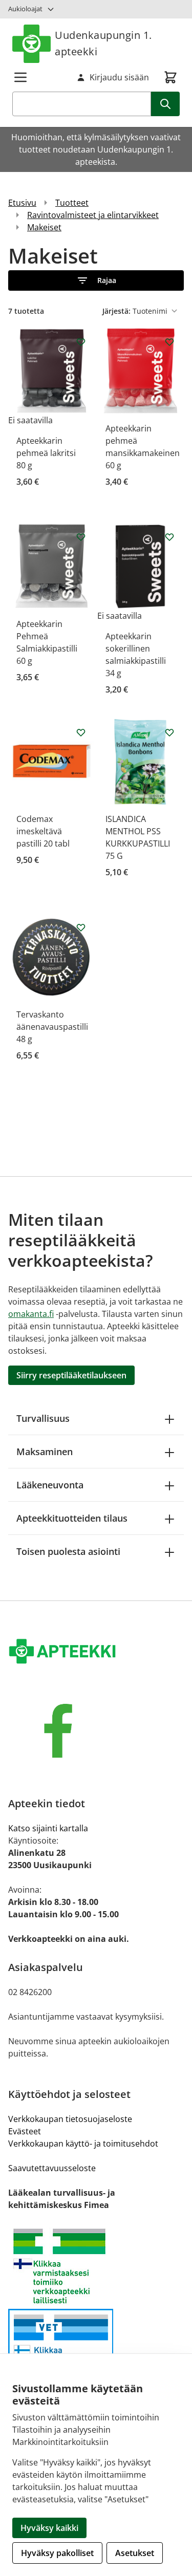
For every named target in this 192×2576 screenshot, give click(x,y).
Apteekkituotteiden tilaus (72, 1518)
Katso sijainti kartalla (48, 1828)
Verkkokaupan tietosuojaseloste (70, 2119)
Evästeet (25, 2131)
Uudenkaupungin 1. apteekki (103, 43)
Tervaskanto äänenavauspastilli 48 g (52, 1027)
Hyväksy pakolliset (57, 2553)
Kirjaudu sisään (119, 77)
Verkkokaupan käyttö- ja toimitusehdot (83, 2144)
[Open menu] (20, 77)
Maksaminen (45, 1452)
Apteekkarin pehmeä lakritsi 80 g (46, 453)
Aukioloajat (25, 9)
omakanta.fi (31, 1314)
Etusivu (22, 203)
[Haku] (165, 104)
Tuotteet (72, 203)
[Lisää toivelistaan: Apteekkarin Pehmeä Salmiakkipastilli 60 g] (81, 537)
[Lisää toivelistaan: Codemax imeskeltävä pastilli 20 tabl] (81, 732)
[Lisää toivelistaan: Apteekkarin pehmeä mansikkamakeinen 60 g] (169, 342)
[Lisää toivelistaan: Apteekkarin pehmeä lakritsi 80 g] (81, 342)
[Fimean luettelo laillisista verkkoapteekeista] (96, 2353)
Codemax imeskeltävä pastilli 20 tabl (43, 831)
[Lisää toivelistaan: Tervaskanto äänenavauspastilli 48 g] (81, 927)
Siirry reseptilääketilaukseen (71, 1375)
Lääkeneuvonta (50, 1485)
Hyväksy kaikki (49, 2528)
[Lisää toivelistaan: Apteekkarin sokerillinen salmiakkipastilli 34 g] (169, 537)
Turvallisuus (43, 1418)
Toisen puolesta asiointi (68, 1551)
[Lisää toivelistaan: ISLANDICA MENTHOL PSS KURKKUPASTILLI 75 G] (169, 732)
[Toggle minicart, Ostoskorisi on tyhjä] (170, 77)
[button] (96, 280)
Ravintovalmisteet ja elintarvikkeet (93, 215)
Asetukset (135, 2553)
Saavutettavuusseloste (52, 2168)
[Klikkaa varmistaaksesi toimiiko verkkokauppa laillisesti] (96, 2266)
